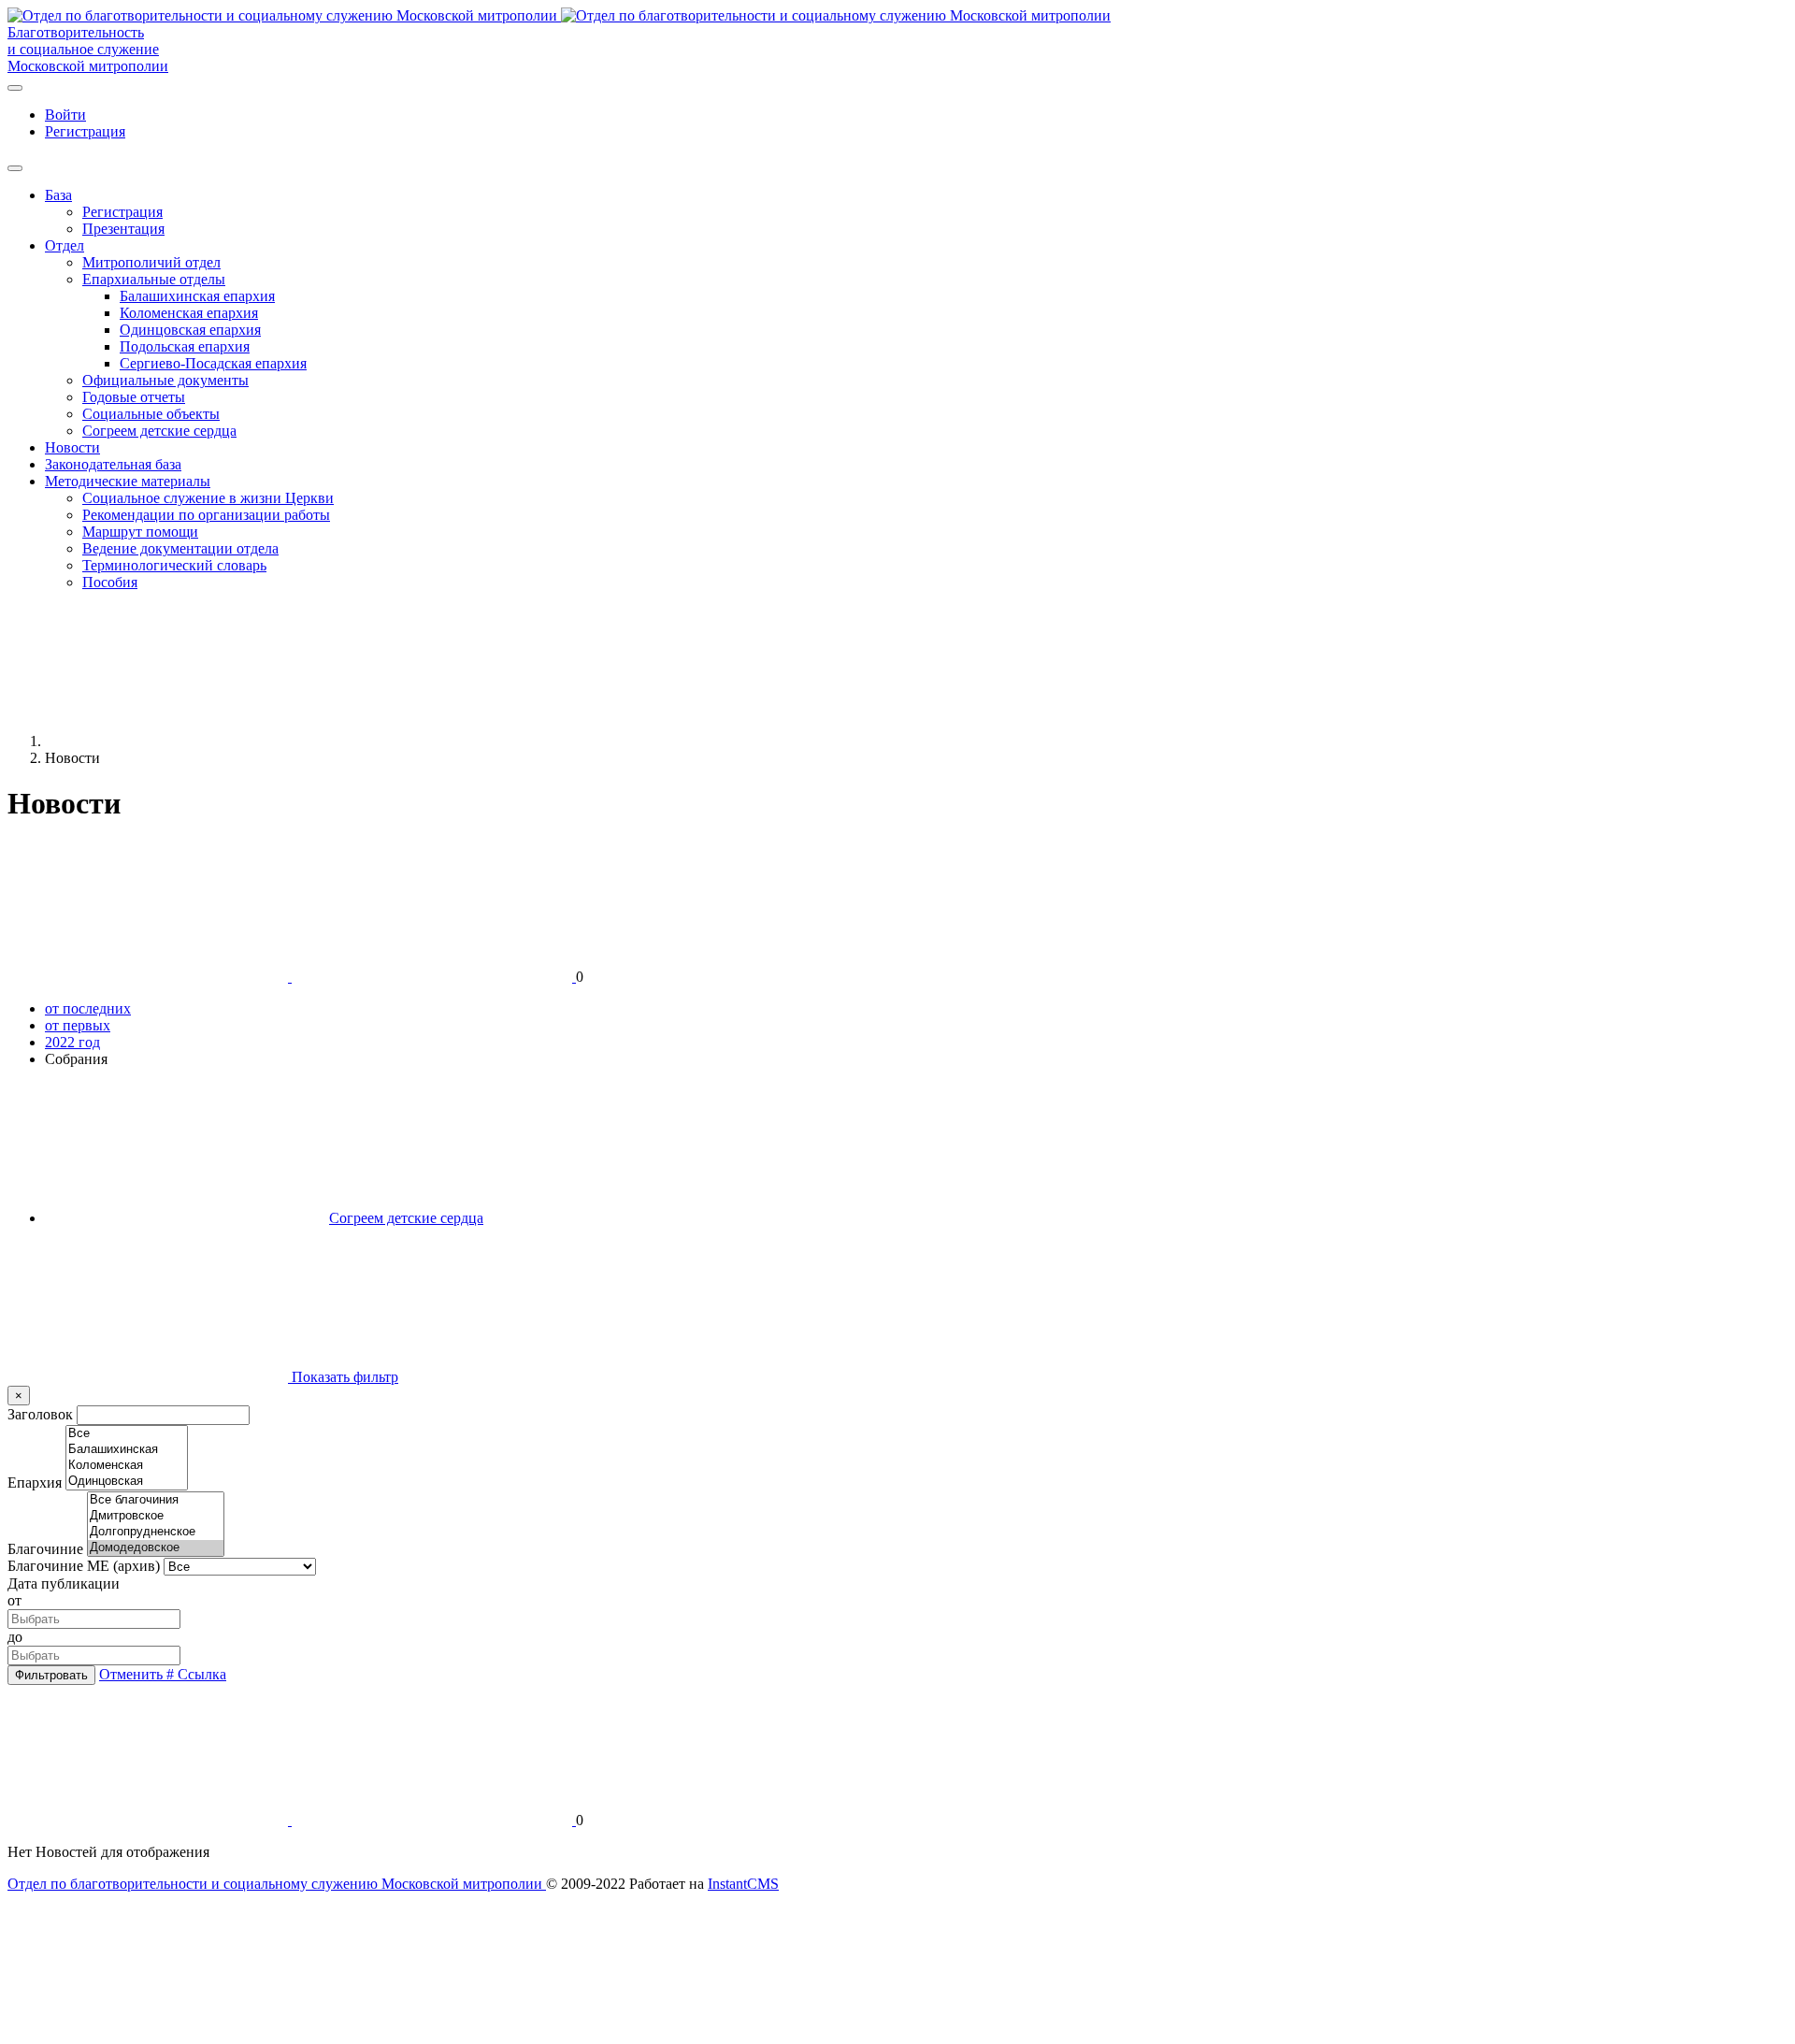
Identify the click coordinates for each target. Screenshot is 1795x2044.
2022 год (72, 1042)
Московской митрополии (88, 66)
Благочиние (45, 1549)
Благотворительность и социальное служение (83, 41)
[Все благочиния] (156, 1500)
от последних (88, 1008)
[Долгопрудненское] (156, 1532)
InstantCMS (743, 1884)
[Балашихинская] (127, 1450)
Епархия (35, 1483)
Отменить (133, 1674)
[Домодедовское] (156, 1548)
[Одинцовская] (127, 1482)
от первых (78, 1025)
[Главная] (185, 741)
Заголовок (40, 1414)
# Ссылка (196, 1674)
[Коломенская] (127, 1466)
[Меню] (15, 88)
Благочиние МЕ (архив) (84, 1566)
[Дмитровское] (156, 1516)
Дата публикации (64, 1583)
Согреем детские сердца (406, 1218)
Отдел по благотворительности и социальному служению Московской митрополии (277, 1884)
